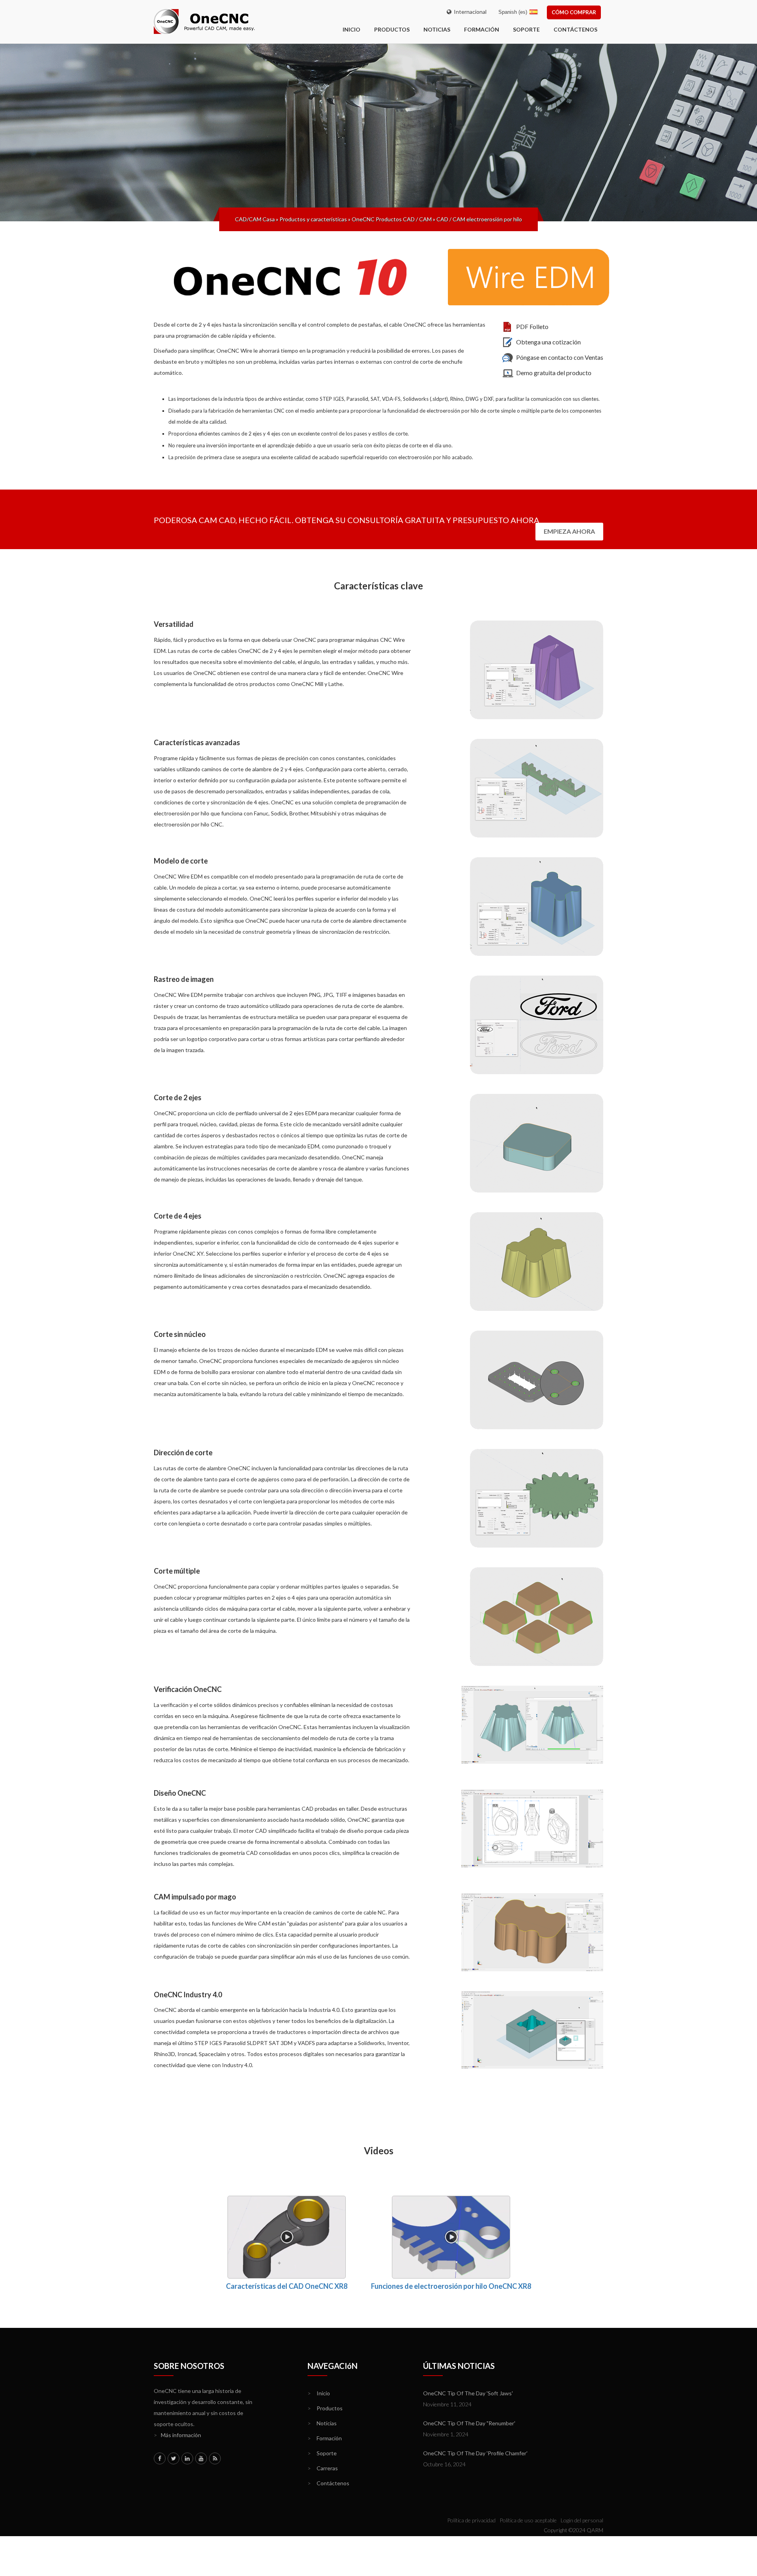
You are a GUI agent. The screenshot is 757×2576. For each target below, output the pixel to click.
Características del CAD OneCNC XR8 (287, 2286)
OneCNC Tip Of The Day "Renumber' (469, 2423)
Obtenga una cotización (548, 342)
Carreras (323, 2468)
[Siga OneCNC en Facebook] (160, 2458)
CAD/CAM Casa (255, 219)
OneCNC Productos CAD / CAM (392, 219)
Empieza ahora (569, 531)
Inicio (319, 2393)
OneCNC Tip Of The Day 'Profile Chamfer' (475, 2453)
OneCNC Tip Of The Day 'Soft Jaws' (468, 2393)
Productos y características (313, 219)
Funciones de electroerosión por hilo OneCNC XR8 (451, 2286)
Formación (482, 29)
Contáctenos (575, 29)
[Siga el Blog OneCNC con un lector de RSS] (215, 2458)
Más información (177, 2435)
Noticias (437, 29)
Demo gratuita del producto (554, 373)
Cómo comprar (574, 12)
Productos (392, 29)
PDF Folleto (532, 326)
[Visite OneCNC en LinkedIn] (187, 2458)
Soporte (526, 29)
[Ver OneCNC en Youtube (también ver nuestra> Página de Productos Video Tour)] (201, 2458)
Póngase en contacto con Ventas (560, 357)
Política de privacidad (471, 2520)
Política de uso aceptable (528, 2520)
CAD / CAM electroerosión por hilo (479, 219)
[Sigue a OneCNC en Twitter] (173, 2458)
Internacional (469, 12)
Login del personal (582, 2520)
